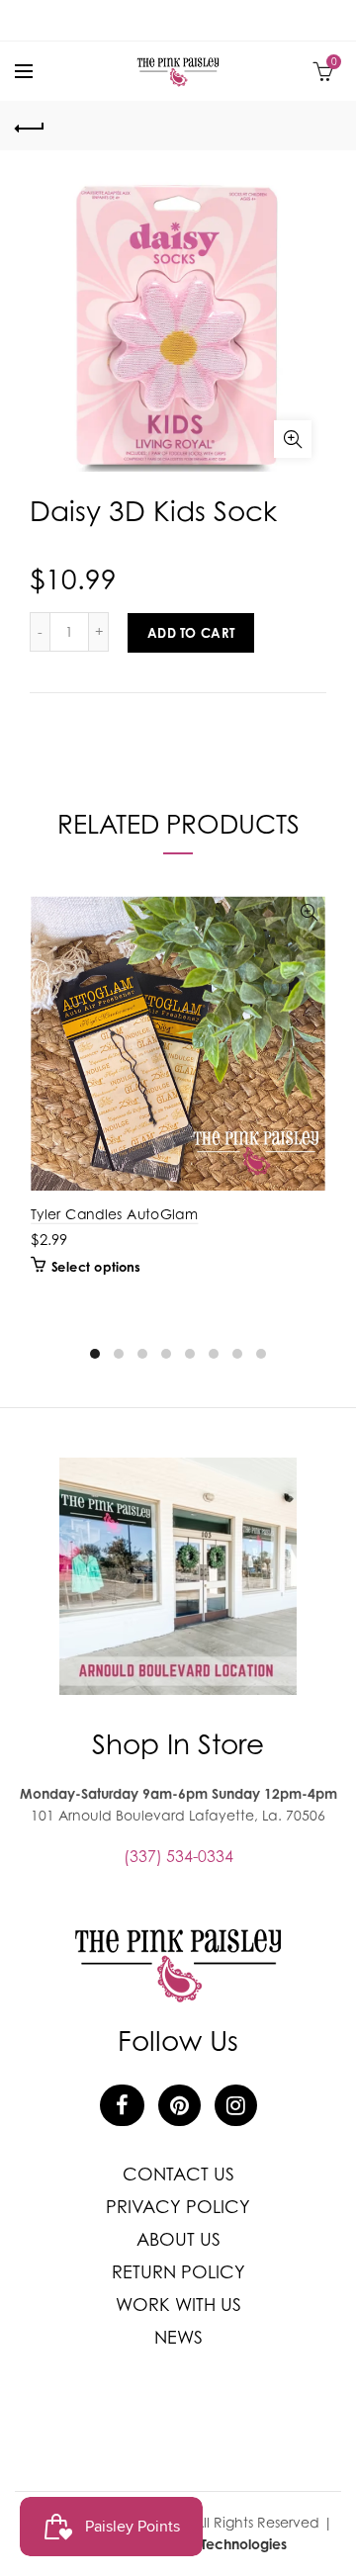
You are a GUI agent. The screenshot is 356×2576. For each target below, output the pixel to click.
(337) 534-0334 (178, 1856)
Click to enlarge (293, 439)
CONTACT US (178, 2174)
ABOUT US (178, 2239)
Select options (96, 1267)
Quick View (309, 913)
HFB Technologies (229, 2544)
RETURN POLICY (178, 2272)
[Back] (30, 126)
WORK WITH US (178, 2305)
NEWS (178, 2337)
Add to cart (191, 633)
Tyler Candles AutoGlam (114, 1214)
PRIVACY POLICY (178, 2207)
